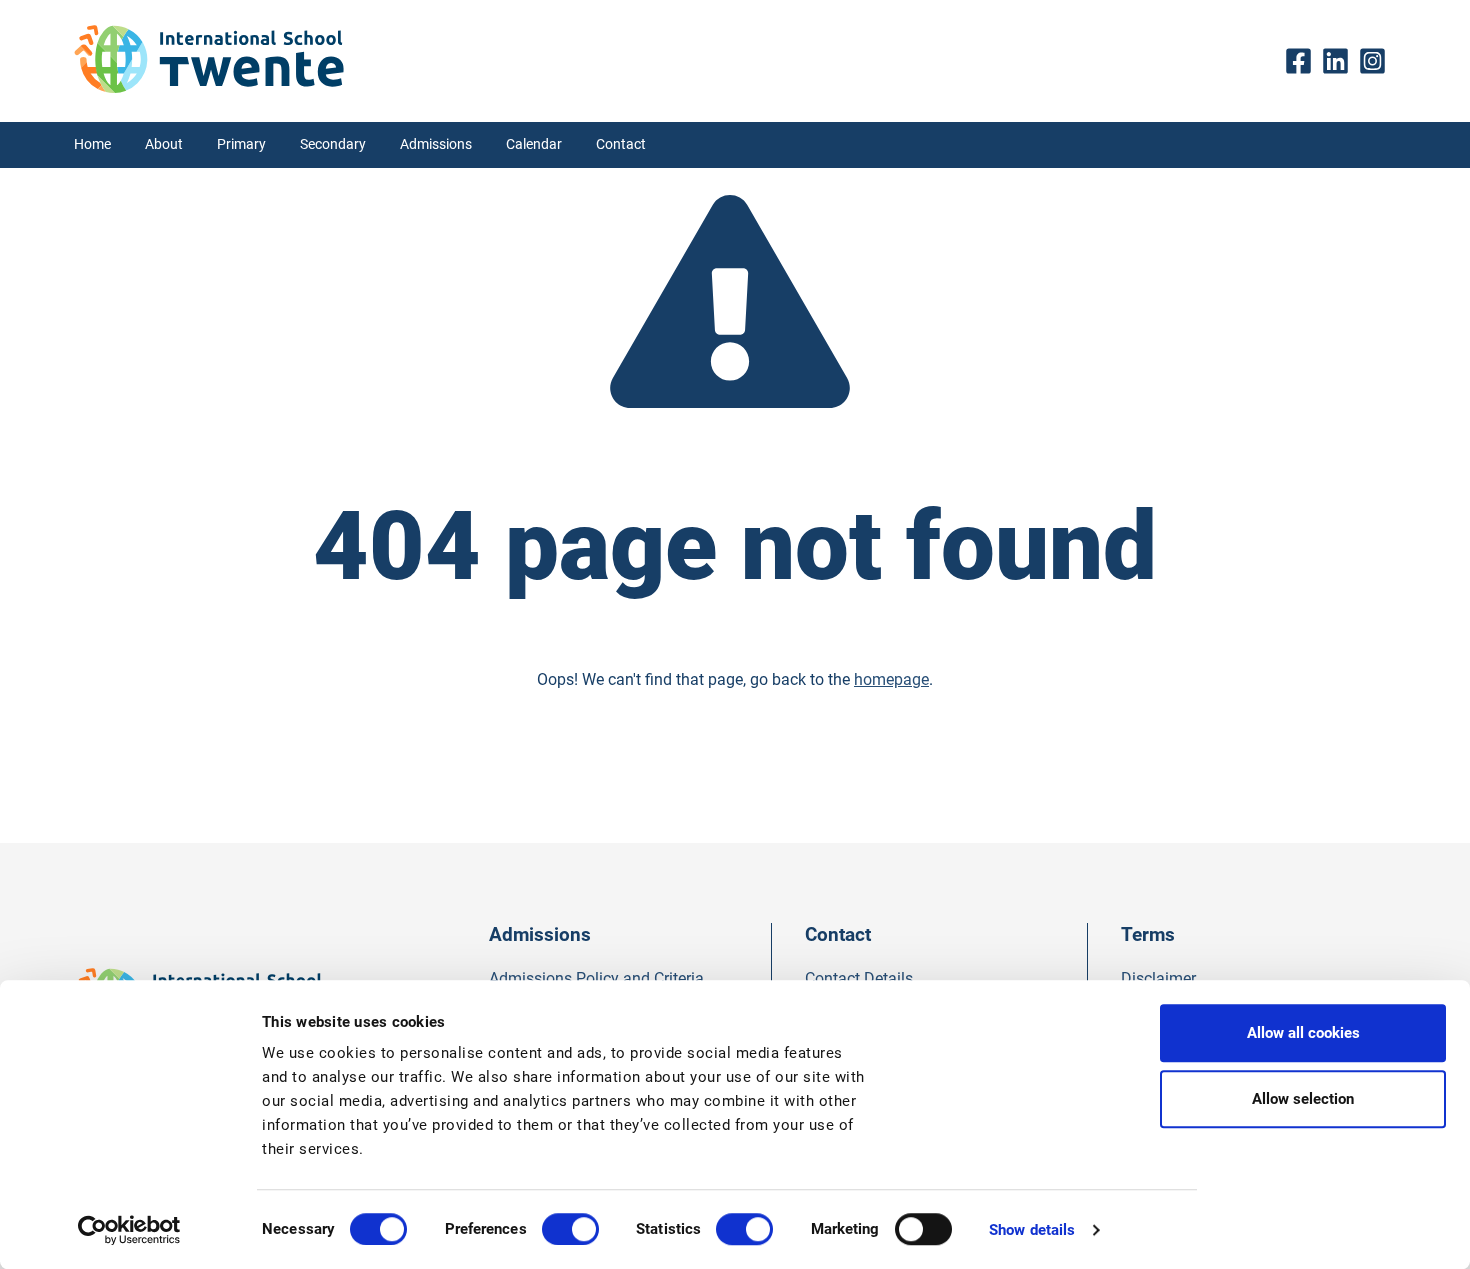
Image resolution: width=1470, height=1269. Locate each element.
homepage (891, 679)
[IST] (209, 87)
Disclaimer (1158, 978)
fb (1303, 60)
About (164, 144)
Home (92, 144)
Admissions (436, 144)
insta (1377, 60)
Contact (621, 144)
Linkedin (1340, 60)
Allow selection (1303, 1099)
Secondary (333, 144)
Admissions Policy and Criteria (596, 978)
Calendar (534, 144)
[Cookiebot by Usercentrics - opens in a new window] (129, 1230)
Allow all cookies (1303, 1033)
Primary (241, 144)
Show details (1032, 1230)
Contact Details (859, 978)
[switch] (570, 1229)
